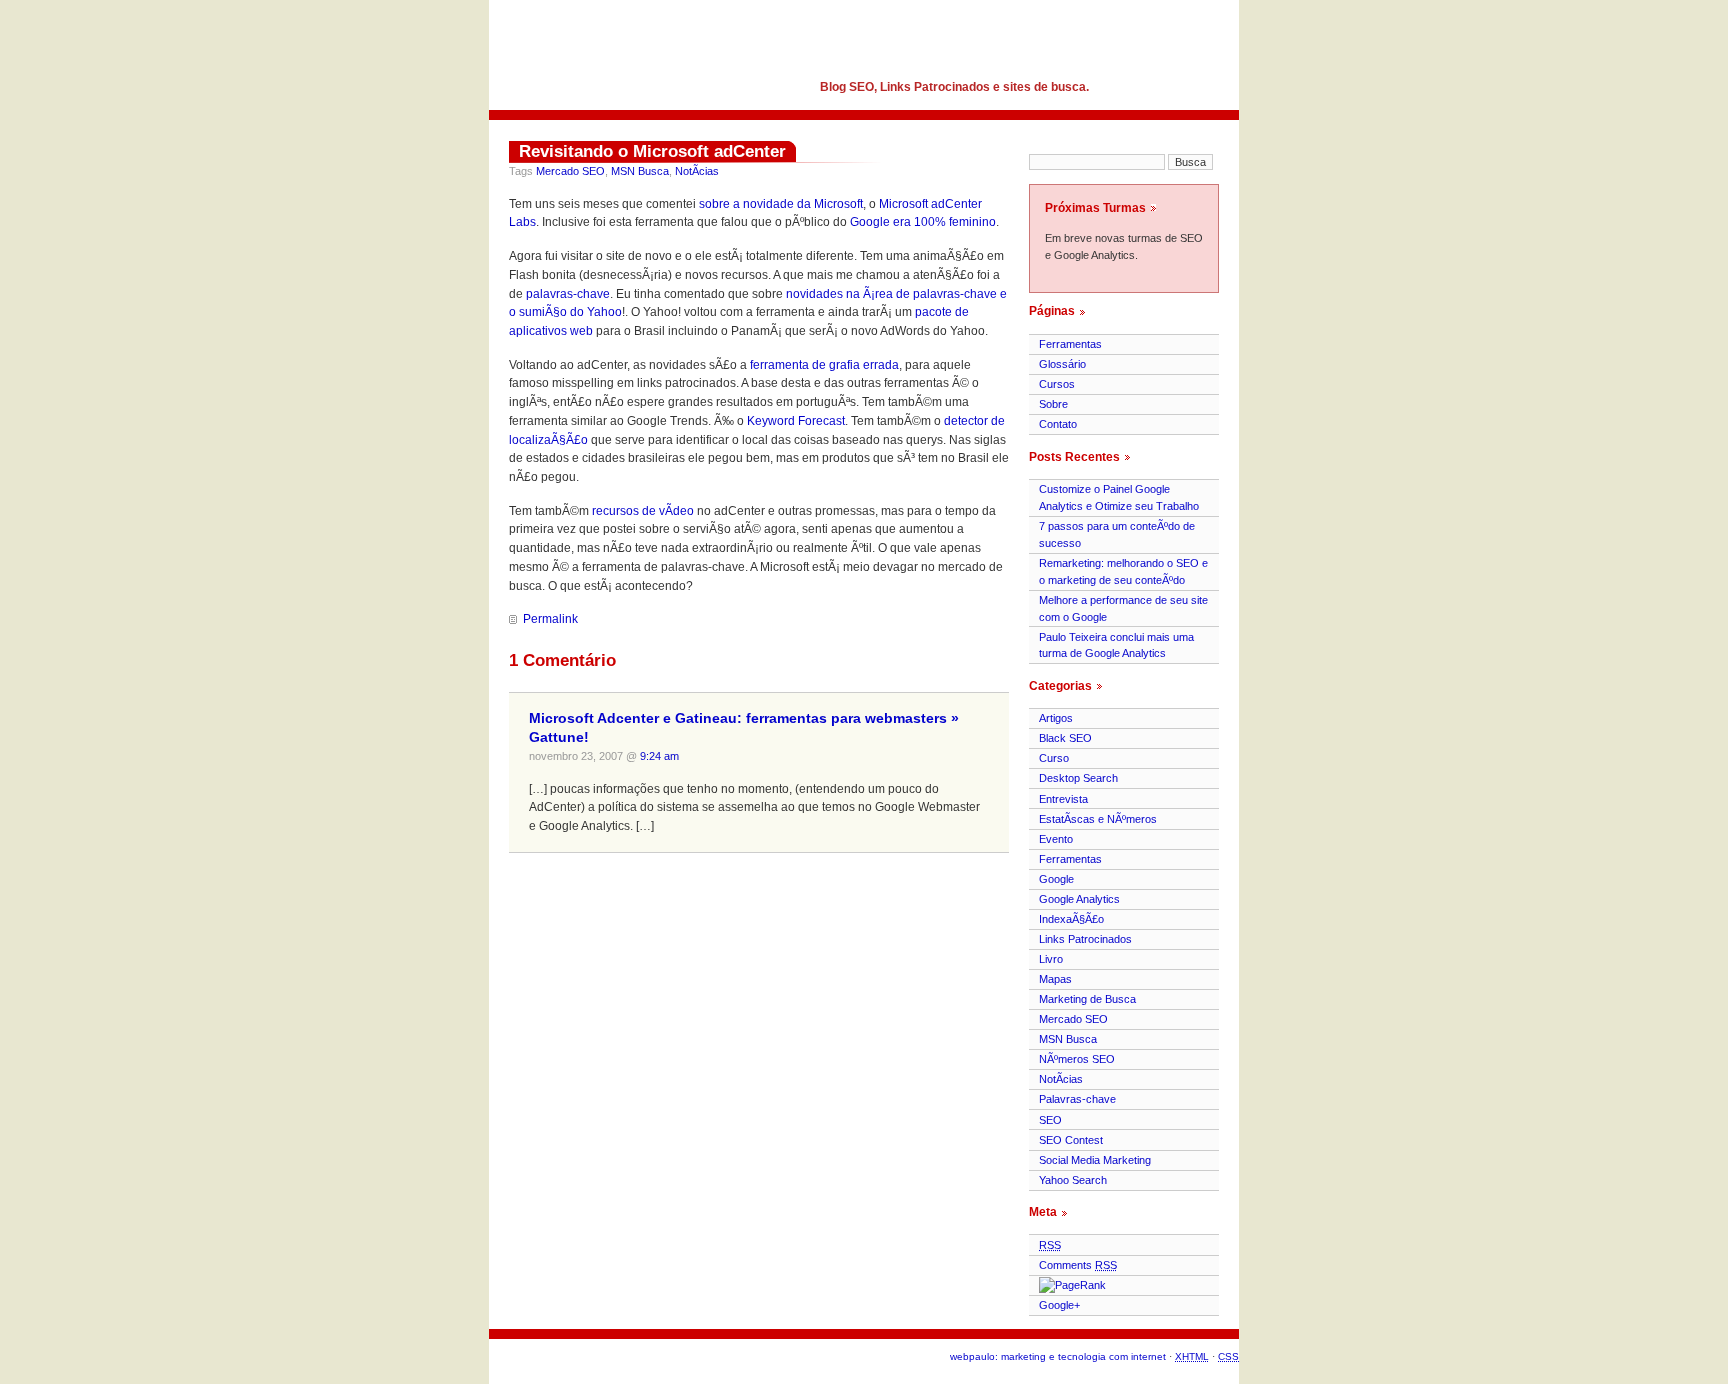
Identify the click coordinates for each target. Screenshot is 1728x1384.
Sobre (1053, 404)
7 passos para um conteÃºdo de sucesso (1117, 534)
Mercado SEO (570, 171)
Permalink (550, 619)
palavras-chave (568, 294)
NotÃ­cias (697, 171)
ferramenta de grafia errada (824, 365)
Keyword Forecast (796, 421)
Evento (1056, 839)
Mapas (1055, 979)
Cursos (1057, 384)
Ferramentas (1070, 344)
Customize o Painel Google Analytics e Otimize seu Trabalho (1119, 497)
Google (1056, 879)
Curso (1054, 758)
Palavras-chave (1077, 1099)
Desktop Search (1078, 778)
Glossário (1062, 364)
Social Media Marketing (1095, 1160)
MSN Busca (640, 171)
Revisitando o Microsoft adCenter (652, 151)
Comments (1078, 1265)
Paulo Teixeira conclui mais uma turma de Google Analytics (1116, 645)
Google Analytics (1079, 899)
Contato (1058, 424)
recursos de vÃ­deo (643, 511)
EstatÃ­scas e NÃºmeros (1098, 819)
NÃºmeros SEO (1077, 1059)
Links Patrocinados (1085, 939)
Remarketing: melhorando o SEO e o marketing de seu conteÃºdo (1123, 571)
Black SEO (1065, 738)
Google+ (1059, 1305)
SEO (1050, 1120)
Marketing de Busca (1087, 999)
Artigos (1056, 718)
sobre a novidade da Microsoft (781, 204)
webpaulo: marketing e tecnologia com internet (1058, 1356)
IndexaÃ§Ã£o (1071, 919)
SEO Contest (1071, 1140)
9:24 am (659, 756)
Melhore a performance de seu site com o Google (1123, 608)
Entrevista (1063, 799)
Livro (1051, 959)
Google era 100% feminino (923, 222)
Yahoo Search (1073, 1180)
